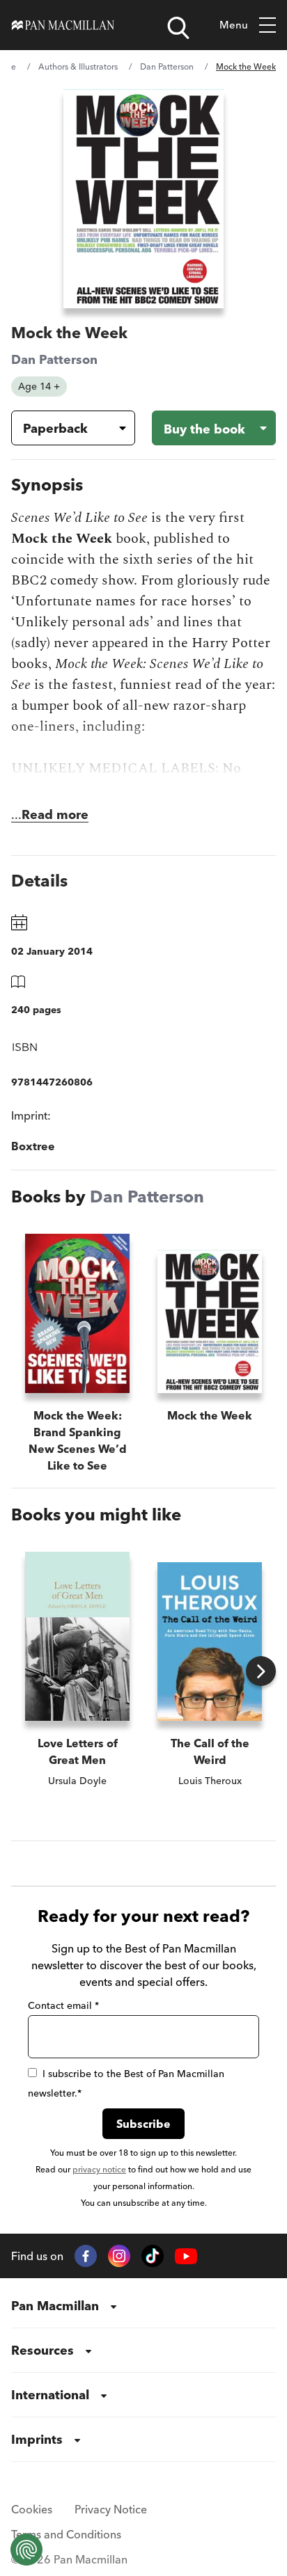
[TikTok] (153, 2256)
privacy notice (99, 2169)
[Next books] (261, 1671)
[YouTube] (186, 2256)
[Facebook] (86, 2256)
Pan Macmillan (55, 2306)
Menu (234, 25)
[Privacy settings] (26, 2550)
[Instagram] (119, 2256)
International (50, 2395)
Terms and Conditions (66, 2534)
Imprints (37, 2439)
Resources (42, 2350)
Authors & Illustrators (78, 66)
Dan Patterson (167, 66)
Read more (55, 814)
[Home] (63, 25)
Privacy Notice (111, 2509)
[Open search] (178, 28)
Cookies (32, 2509)
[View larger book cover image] (143, 199)
